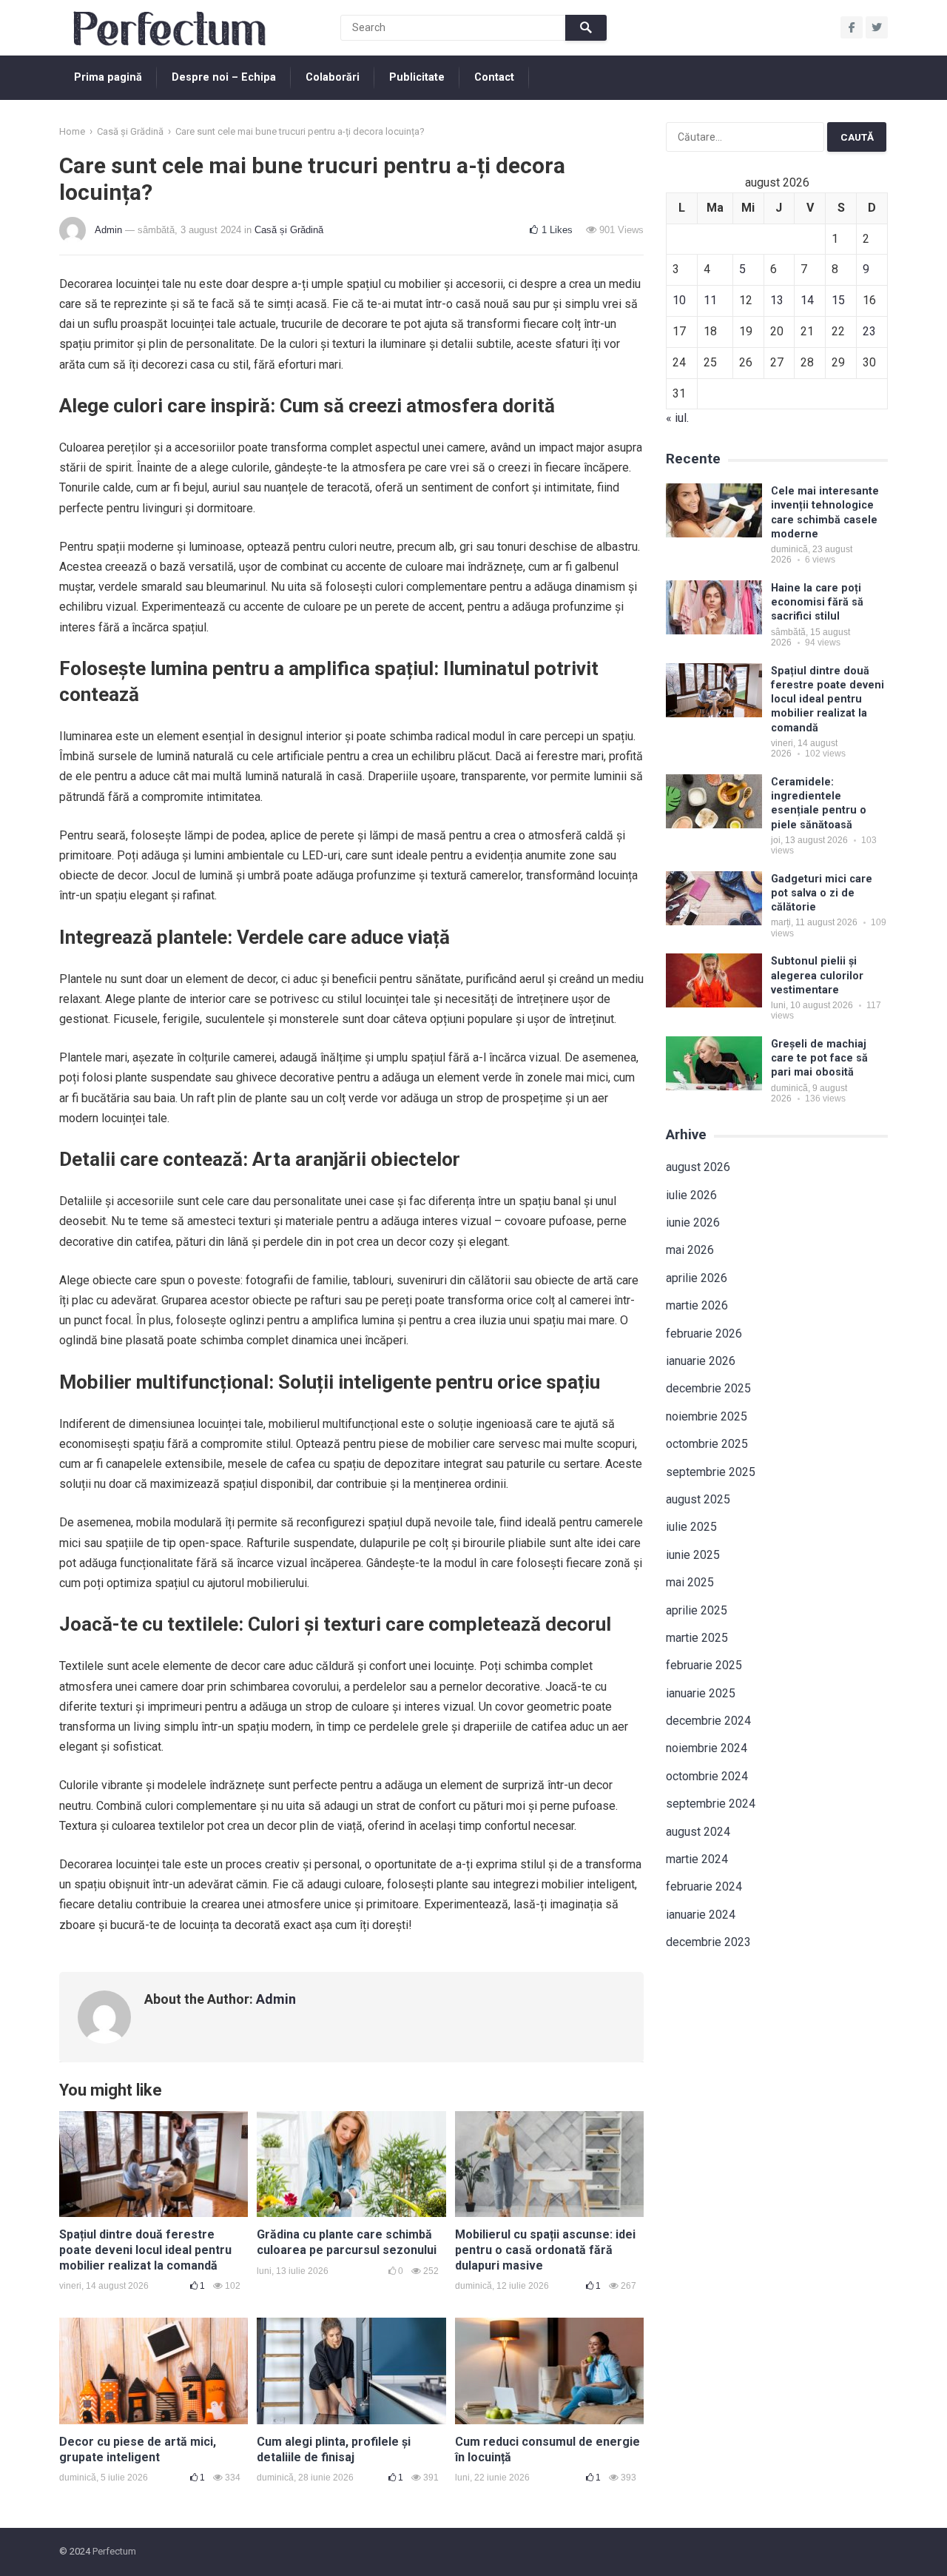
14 (807, 300)
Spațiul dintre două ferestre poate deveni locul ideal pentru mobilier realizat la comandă (145, 2250)
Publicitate (417, 77)
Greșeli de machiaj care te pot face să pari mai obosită (819, 1059)
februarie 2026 (704, 1334)
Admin (108, 230)
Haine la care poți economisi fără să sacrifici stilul (817, 603)
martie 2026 (697, 1305)
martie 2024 (697, 1859)
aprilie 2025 (697, 1610)
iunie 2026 (693, 1222)
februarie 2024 (704, 1886)
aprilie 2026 (697, 1278)
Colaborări (333, 77)
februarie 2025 (704, 1665)
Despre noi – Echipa (224, 77)
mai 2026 (690, 1250)
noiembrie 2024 (707, 1748)
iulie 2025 (691, 1527)
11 (710, 300)
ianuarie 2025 (701, 1693)
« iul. (677, 418)
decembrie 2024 (708, 1721)
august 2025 (698, 1499)
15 (838, 300)
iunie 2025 (693, 1555)
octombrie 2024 (707, 1776)
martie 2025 (697, 1638)
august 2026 (698, 1167)
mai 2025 (690, 1582)
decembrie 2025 (708, 1388)
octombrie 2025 (707, 1444)
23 (869, 331)
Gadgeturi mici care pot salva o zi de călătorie (822, 893)
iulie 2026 (691, 1195)
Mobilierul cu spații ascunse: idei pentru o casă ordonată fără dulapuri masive (545, 2250)
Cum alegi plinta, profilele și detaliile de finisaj (334, 2449)
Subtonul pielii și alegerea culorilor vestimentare (817, 976)
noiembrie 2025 (707, 1416)
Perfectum (114, 2551)
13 (777, 300)
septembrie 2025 (711, 1472)
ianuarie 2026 (701, 1361)
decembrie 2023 (708, 1942)
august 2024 (698, 1832)
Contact (494, 77)
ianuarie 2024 (701, 1915)
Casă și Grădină (130, 131)
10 (679, 300)
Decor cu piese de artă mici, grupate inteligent (138, 2449)
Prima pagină (108, 77)
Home (72, 131)
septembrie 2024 (711, 1804)
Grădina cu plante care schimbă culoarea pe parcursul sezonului (347, 2242)
